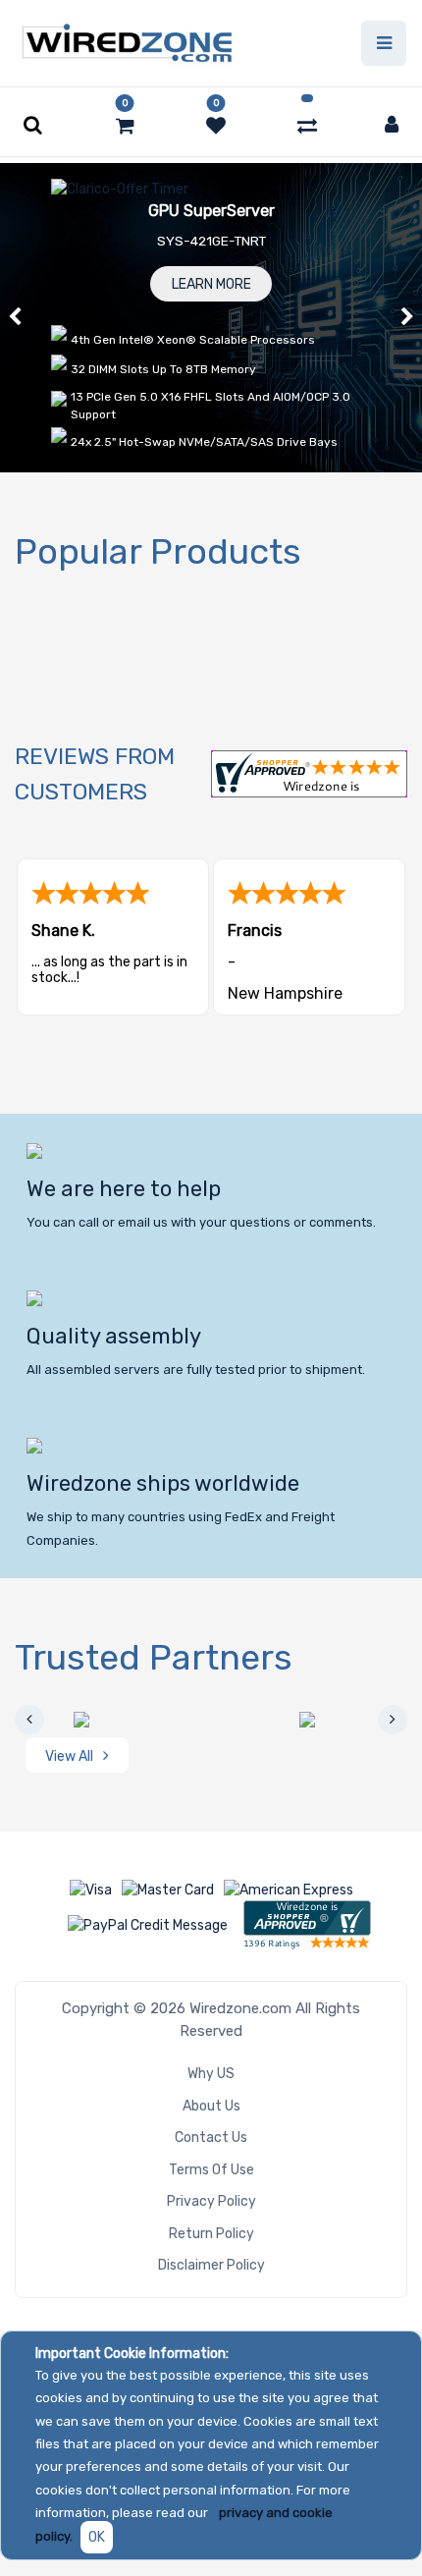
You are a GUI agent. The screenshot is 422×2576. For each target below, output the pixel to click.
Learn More (211, 284)
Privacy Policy (211, 2201)
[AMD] (123, 1720)
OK (97, 2537)
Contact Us (211, 2138)
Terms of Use (211, 2170)
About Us (211, 2106)
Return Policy (211, 2234)
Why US (211, 2074)
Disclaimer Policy (211, 2265)
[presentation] (29, 1720)
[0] (125, 126)
